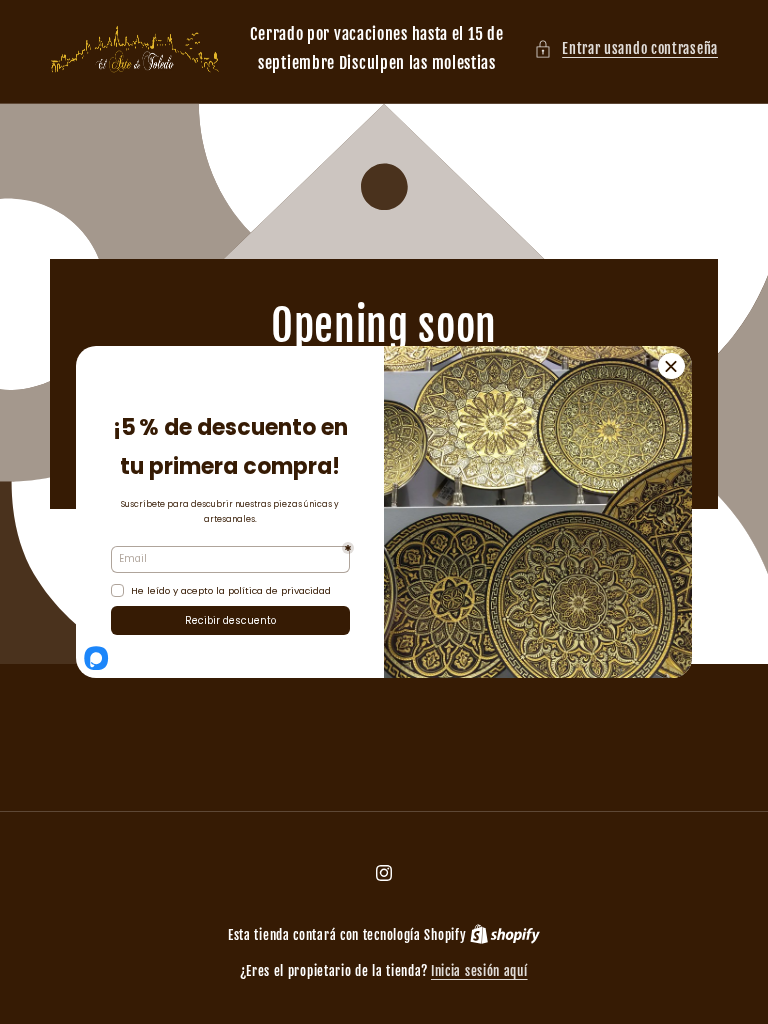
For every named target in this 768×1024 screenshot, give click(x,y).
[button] (626, 48)
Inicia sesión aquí (479, 971)
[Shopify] (505, 935)
